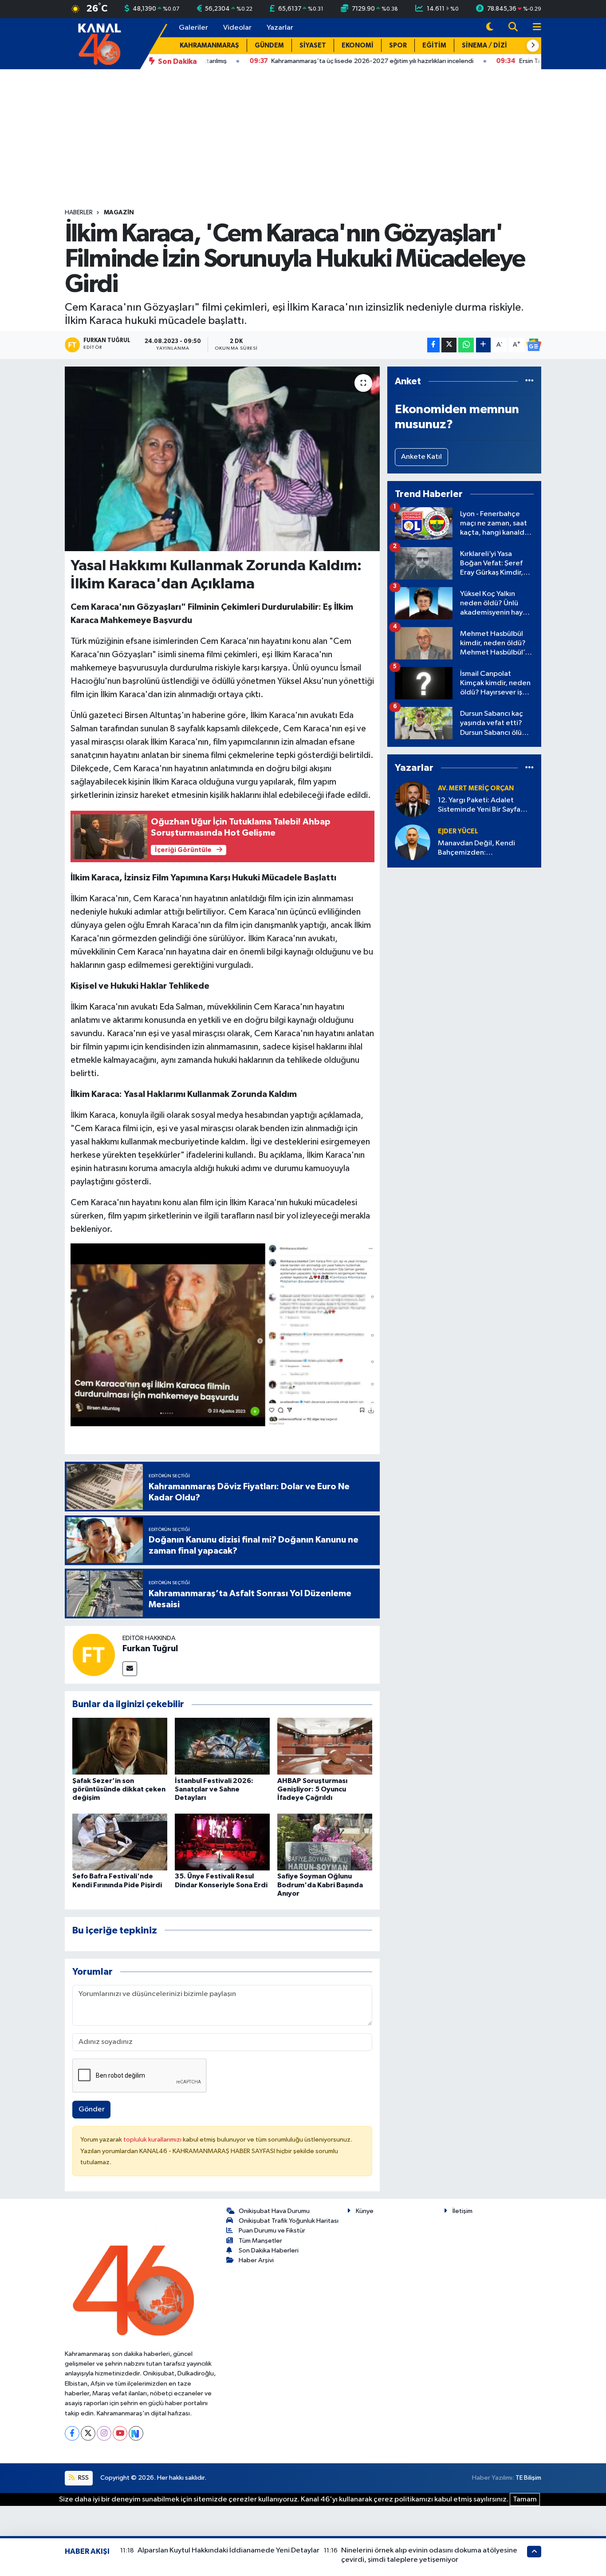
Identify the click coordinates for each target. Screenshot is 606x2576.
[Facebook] (72, 2433)
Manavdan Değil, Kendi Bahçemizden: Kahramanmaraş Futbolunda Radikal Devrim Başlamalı (484, 849)
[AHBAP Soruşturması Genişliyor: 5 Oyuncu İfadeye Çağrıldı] (325, 1746)
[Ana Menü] (533, 28)
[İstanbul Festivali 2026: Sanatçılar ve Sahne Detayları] (222, 1746)
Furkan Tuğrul (150, 1649)
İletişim (462, 2211)
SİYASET (313, 45)
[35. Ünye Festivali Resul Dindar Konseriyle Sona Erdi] (222, 1842)
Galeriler (193, 28)
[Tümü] (529, 381)
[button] (533, 46)
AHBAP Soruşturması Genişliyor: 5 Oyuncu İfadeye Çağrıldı (312, 1789)
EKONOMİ (358, 45)
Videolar (237, 28)
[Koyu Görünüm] (490, 28)
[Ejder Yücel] (413, 842)
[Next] (136, 2433)
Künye (365, 2211)
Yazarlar (280, 28)
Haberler (79, 213)
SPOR (398, 45)
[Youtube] (120, 2433)
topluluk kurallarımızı (153, 2140)
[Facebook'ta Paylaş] (433, 345)
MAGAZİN (119, 213)
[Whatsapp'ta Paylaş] (466, 345)
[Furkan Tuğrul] (94, 1655)
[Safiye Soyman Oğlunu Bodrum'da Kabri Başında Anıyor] (325, 1842)
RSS (83, 2478)
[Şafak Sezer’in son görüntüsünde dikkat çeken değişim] (120, 1746)
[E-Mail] (130, 1669)
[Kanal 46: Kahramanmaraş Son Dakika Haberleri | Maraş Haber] (99, 43)
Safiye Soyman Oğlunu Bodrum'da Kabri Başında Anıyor (320, 1885)
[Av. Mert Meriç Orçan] (413, 799)
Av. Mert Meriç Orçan (476, 788)
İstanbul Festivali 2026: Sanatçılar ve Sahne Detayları (214, 1789)
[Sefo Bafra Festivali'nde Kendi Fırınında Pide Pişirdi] (120, 1842)
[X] (88, 2433)
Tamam (525, 2499)
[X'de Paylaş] (449, 345)
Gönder (92, 2109)
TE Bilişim (528, 2478)
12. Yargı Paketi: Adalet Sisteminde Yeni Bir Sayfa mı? (479, 806)
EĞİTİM (434, 45)
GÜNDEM (269, 45)
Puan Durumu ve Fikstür (272, 2231)
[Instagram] (104, 2433)
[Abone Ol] (534, 345)
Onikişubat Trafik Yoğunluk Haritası (289, 2221)
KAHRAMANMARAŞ (209, 45)
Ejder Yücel (458, 831)
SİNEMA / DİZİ (484, 45)
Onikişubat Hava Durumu (274, 2211)
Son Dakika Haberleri (269, 2251)
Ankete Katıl (421, 457)
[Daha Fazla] (483, 345)
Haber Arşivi (256, 2260)
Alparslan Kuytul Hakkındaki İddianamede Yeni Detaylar (228, 2550)
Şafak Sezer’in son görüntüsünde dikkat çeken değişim (119, 1789)
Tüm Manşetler (260, 2241)
